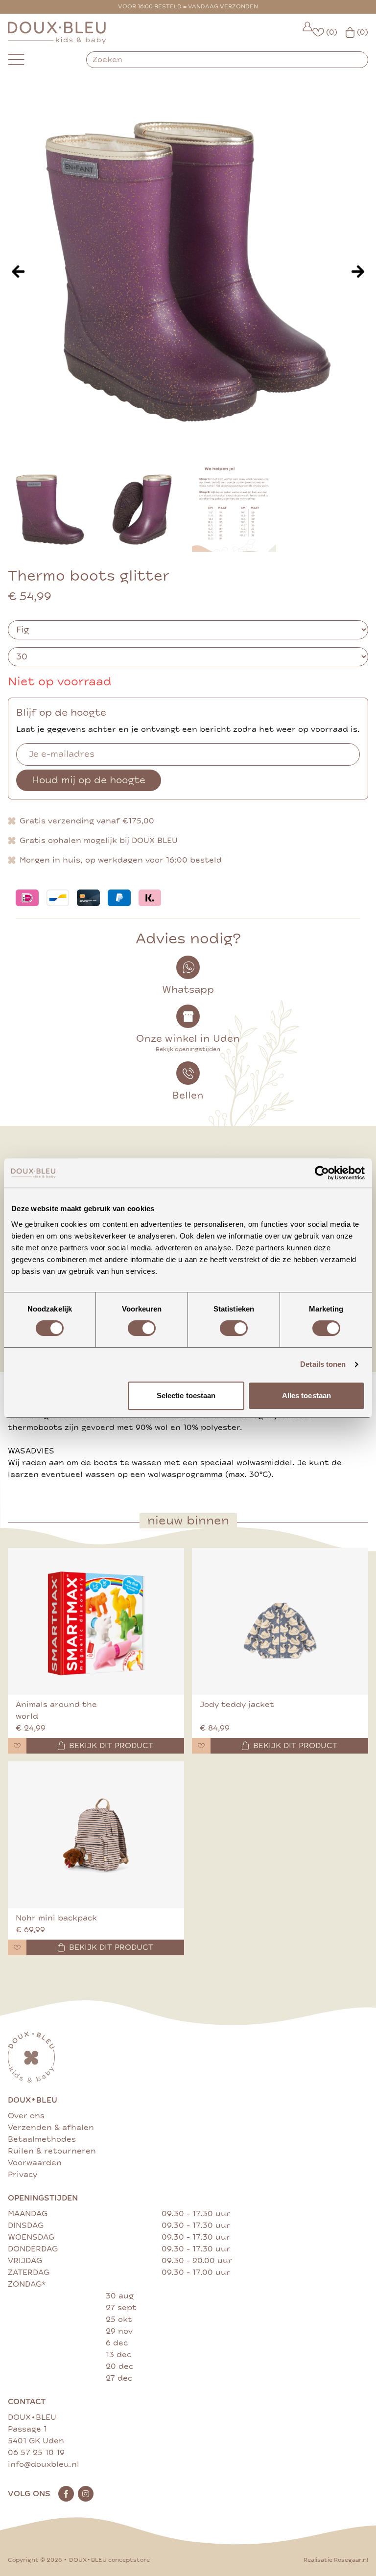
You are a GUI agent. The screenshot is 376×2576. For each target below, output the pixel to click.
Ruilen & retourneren (52, 2151)
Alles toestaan (306, 1395)
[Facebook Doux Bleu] (66, 2494)
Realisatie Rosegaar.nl (336, 2560)
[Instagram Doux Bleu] (86, 2494)
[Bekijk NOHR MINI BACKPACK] (96, 1835)
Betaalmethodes (42, 2139)
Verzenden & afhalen (51, 2128)
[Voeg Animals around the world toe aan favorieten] (17, 1746)
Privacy (23, 2175)
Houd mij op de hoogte (89, 780)
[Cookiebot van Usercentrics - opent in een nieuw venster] (322, 1173)
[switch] (142, 1328)
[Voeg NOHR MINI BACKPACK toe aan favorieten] (17, 1947)
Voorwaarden (35, 2163)
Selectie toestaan (186, 1395)
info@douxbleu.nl (44, 2464)
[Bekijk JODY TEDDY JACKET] (280, 1621)
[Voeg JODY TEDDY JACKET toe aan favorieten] (201, 1746)
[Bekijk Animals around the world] (96, 1621)
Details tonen (323, 1364)
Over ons (26, 2116)
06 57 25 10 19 (36, 2453)
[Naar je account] (307, 33)
